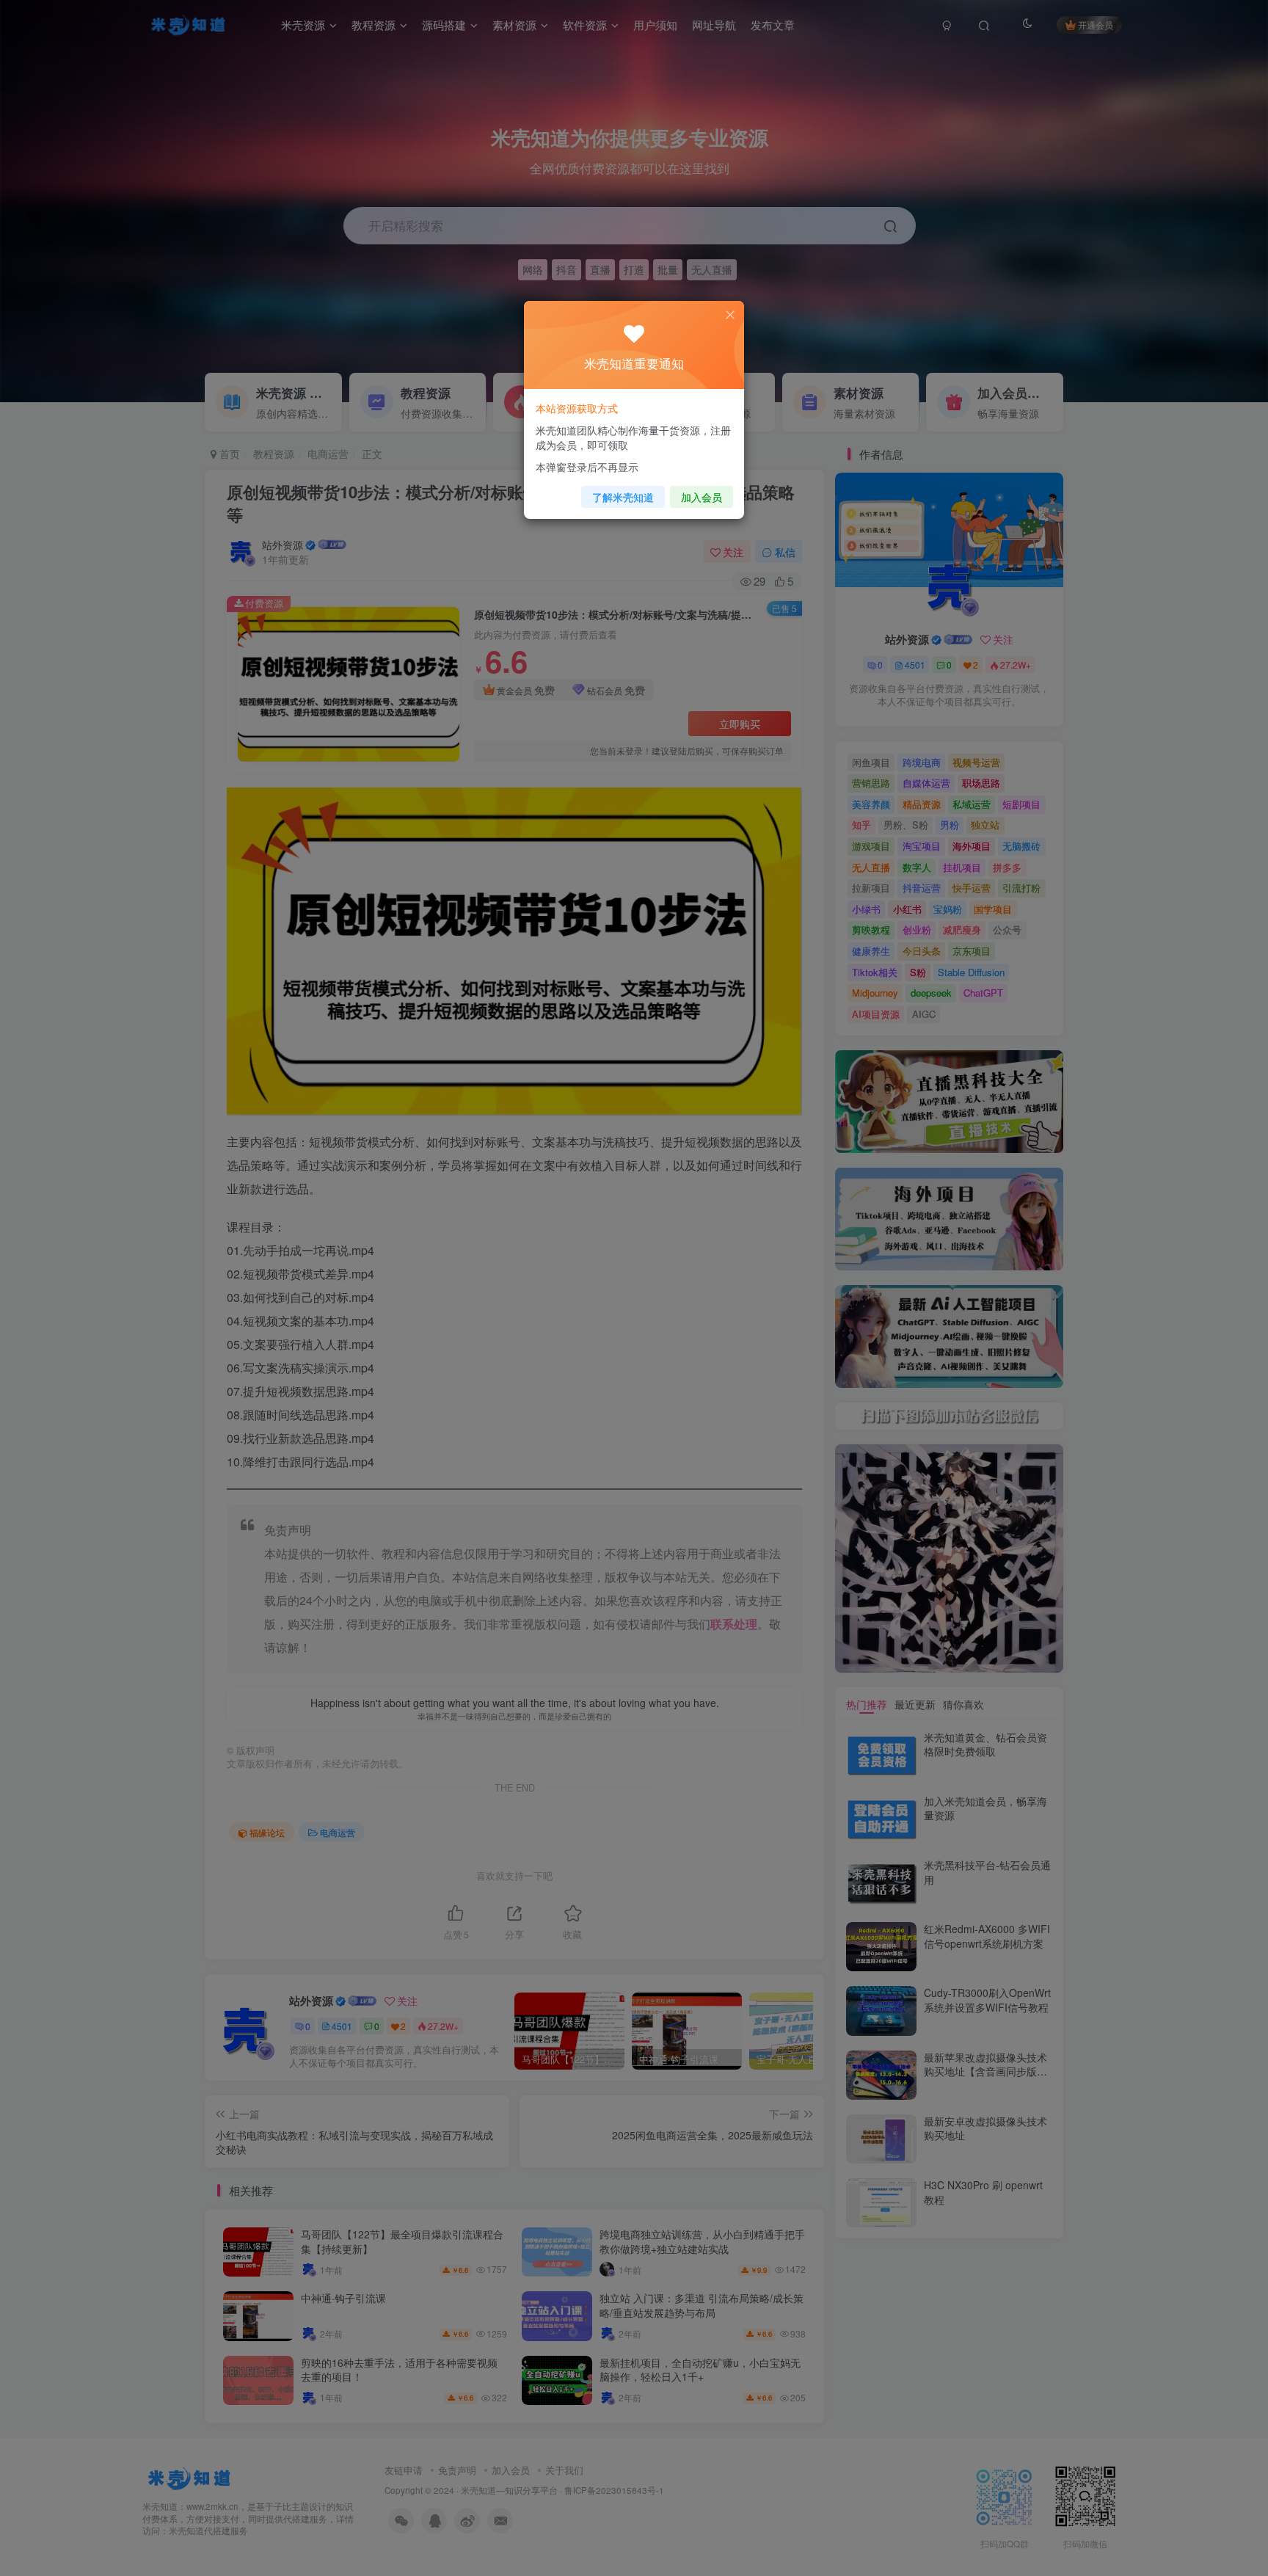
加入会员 (702, 497)
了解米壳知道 (623, 497)
